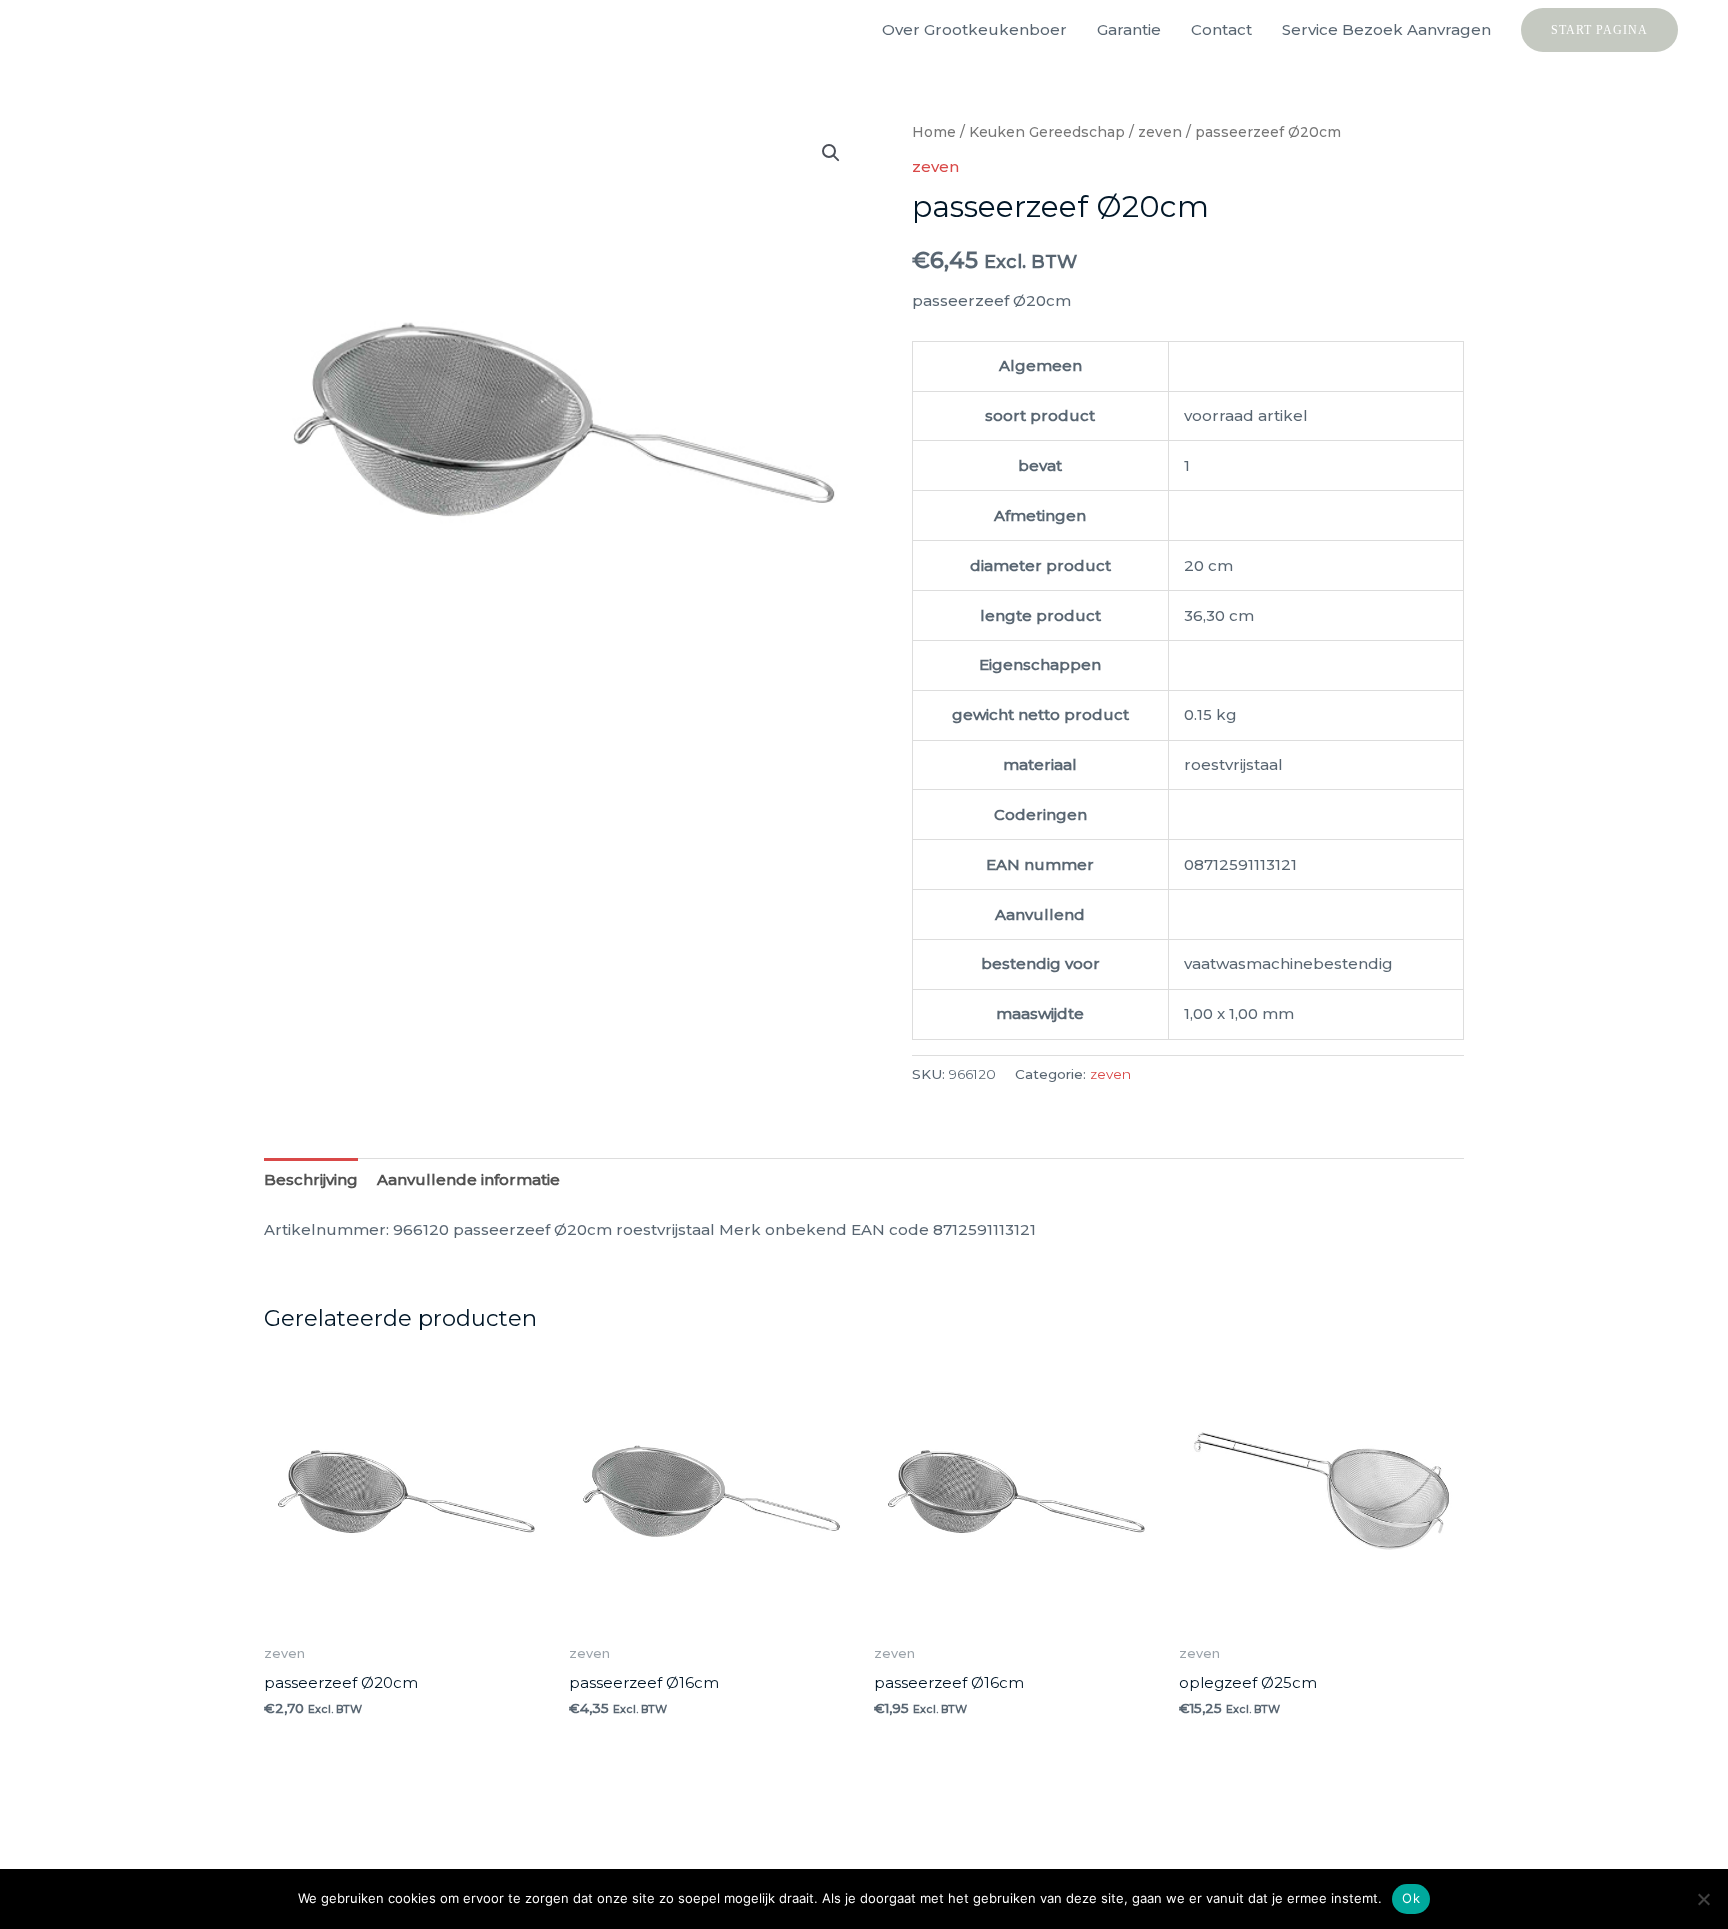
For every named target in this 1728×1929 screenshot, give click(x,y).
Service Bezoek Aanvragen (1386, 29)
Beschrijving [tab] (311, 1179)
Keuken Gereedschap (1047, 132)
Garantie (1129, 29)
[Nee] (1703, 1899)
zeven (1160, 132)
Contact (1221, 29)
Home (934, 132)
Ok (1411, 1898)
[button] (1599, 30)
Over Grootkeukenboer (974, 29)
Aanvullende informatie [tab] (468, 1179)
